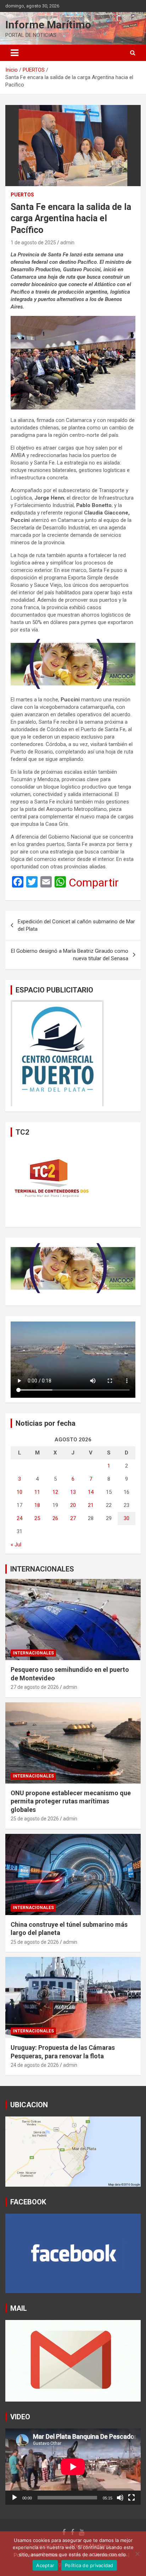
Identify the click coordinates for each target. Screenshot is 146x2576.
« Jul (16, 1545)
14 (91, 1492)
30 (127, 1518)
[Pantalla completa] (131, 2498)
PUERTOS (22, 195)
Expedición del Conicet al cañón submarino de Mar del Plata (76, 925)
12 (55, 1492)
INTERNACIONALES (42, 1569)
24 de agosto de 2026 (35, 2065)
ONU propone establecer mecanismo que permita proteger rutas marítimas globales (71, 1801)
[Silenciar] (120, 2498)
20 (73, 1505)
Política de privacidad (89, 2565)
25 (37, 1518)
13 (73, 1492)
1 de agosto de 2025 (33, 243)
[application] (73, 2467)
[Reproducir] (15, 2498)
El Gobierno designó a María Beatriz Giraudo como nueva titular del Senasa (70, 955)
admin (67, 243)
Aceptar (45, 2565)
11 (37, 1492)
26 (55, 1518)
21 (91, 1505)
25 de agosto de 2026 (35, 1819)
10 (19, 1492)
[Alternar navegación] (15, 53)
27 (73, 1518)
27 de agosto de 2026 (35, 1687)
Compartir (94, 883)
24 (19, 1518)
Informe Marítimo (48, 25)
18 (37, 1505)
